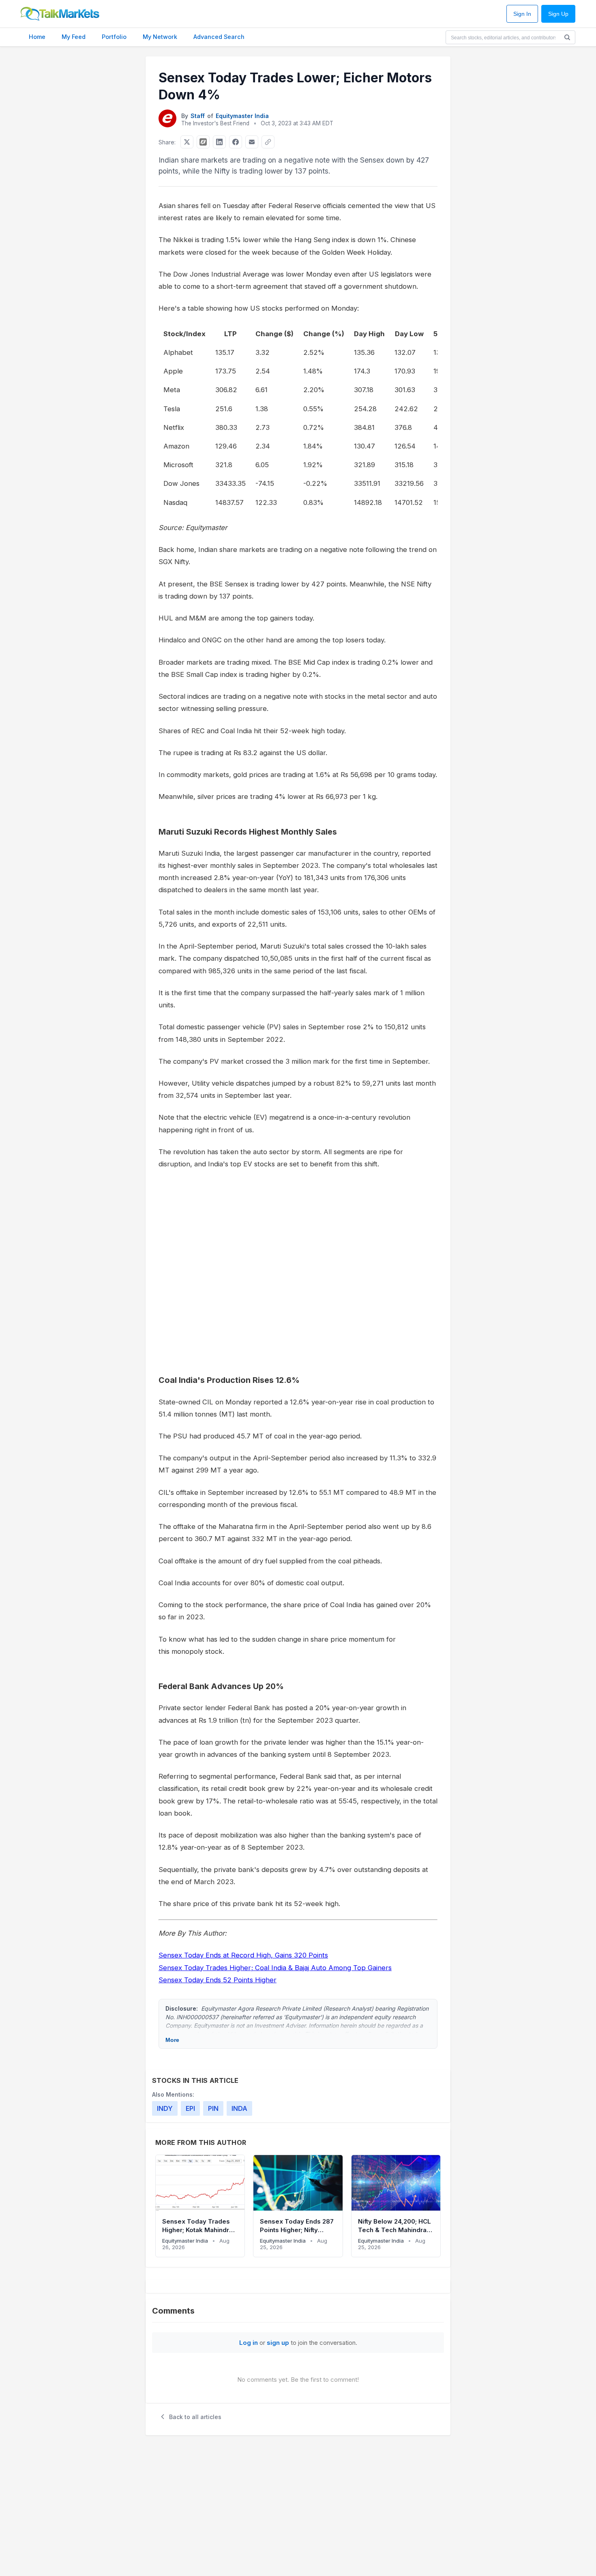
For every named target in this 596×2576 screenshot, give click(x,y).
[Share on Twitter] (187, 142)
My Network (160, 37)
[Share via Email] (252, 142)
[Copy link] (268, 142)
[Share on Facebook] (236, 142)
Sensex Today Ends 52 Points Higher (218, 1980)
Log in (249, 2343)
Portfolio (114, 37)
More (172, 2040)
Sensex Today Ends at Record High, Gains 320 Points (243, 1955)
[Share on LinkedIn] (219, 142)
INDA (239, 2108)
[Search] (567, 37)
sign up (278, 2343)
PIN (213, 2108)
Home (37, 37)
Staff (198, 116)
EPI (190, 2108)
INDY (165, 2108)
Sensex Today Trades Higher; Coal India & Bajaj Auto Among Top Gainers (275, 1968)
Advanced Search (219, 37)
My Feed (74, 37)
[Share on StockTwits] (203, 142)
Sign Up (558, 14)
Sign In (522, 14)
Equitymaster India (242, 116)
